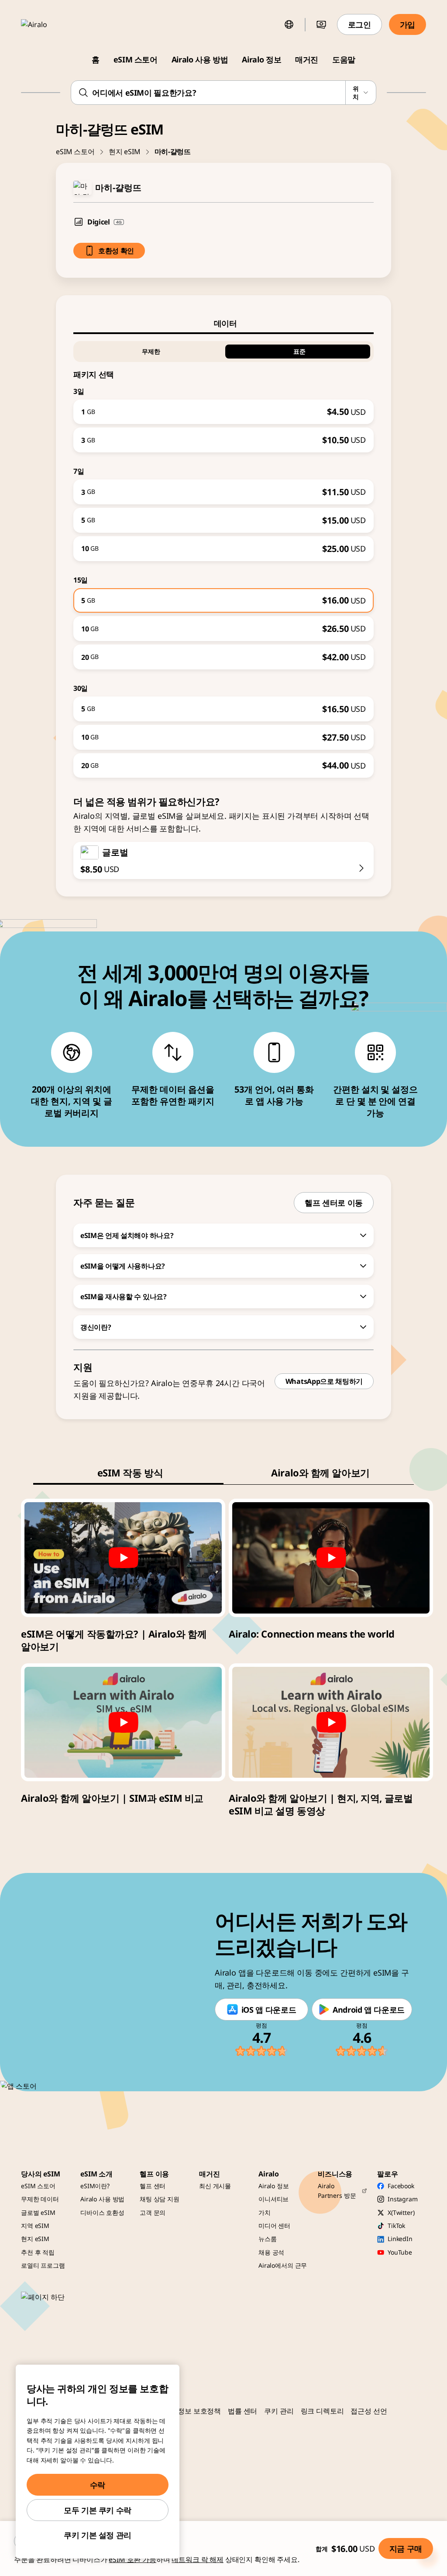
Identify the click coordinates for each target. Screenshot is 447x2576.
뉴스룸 (268, 2239)
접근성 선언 (369, 2411)
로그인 (359, 24)
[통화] (321, 24)
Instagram (403, 2199)
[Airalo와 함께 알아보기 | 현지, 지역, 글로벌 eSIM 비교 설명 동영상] (331, 1722)
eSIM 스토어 (136, 59)
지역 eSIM (35, 2226)
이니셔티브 (273, 2199)
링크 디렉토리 (322, 2411)
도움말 (344, 59)
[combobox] (223, 93)
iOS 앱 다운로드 (269, 2010)
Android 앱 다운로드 (369, 2010)
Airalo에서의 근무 (283, 2265)
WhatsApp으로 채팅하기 (324, 1381)
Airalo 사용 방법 (200, 59)
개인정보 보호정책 (193, 2411)
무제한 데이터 (40, 2199)
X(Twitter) (401, 2212)
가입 (407, 24)
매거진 (307, 59)
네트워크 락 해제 (198, 2559)
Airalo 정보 (261, 59)
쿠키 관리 (279, 2411)
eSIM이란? (95, 2186)
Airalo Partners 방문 (337, 2191)
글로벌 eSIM (38, 2212)
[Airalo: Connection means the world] (331, 1558)
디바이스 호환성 (102, 2212)
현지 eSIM (125, 152)
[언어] (289, 24)
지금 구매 (406, 2548)
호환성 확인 (116, 251)
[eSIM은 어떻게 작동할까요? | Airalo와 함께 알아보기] (123, 1558)
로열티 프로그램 (43, 2265)
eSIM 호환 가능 (132, 2559)
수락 (98, 2485)
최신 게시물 (215, 2186)
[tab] (223, 323)
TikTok (396, 2226)
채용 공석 (271, 2252)
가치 (265, 2212)
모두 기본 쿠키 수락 (98, 2510)
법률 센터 (242, 2411)
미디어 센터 (274, 2226)
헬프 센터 (153, 2186)
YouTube (400, 2252)
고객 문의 (153, 2212)
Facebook (401, 2186)
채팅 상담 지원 (160, 2199)
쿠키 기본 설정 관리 (98, 2535)
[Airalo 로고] (47, 24)
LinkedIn (400, 2239)
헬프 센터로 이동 (334, 1203)
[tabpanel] (223, 556)
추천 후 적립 (38, 2252)
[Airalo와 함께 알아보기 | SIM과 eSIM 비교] (123, 1722)
